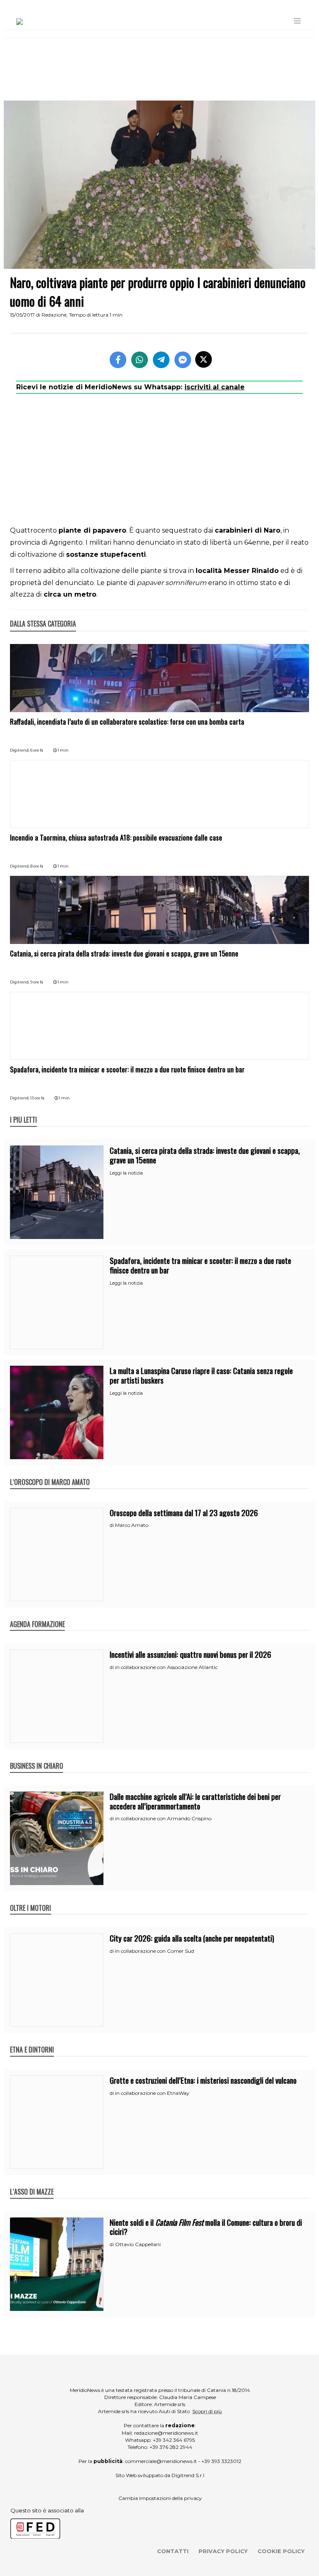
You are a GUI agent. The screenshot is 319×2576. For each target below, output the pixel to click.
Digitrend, (20, 750)
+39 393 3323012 (221, 2461)
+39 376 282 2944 (171, 2447)
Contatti (173, 2551)
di (112, 1525)
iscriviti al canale (215, 387)
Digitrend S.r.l (188, 2475)
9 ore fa (37, 982)
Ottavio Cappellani (138, 2244)
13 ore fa (37, 1098)
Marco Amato (132, 1525)
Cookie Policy (281, 2551)
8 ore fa (37, 866)
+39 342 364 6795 (174, 2440)
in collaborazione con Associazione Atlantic (166, 1667)
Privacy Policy (223, 2551)
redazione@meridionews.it (166, 2433)
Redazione (54, 315)
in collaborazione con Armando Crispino (163, 1818)
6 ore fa (37, 750)
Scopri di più (207, 2411)
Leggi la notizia (126, 1173)
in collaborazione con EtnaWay (152, 2093)
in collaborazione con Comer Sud (155, 1951)
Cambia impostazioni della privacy (160, 2498)
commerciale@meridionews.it (161, 2461)
